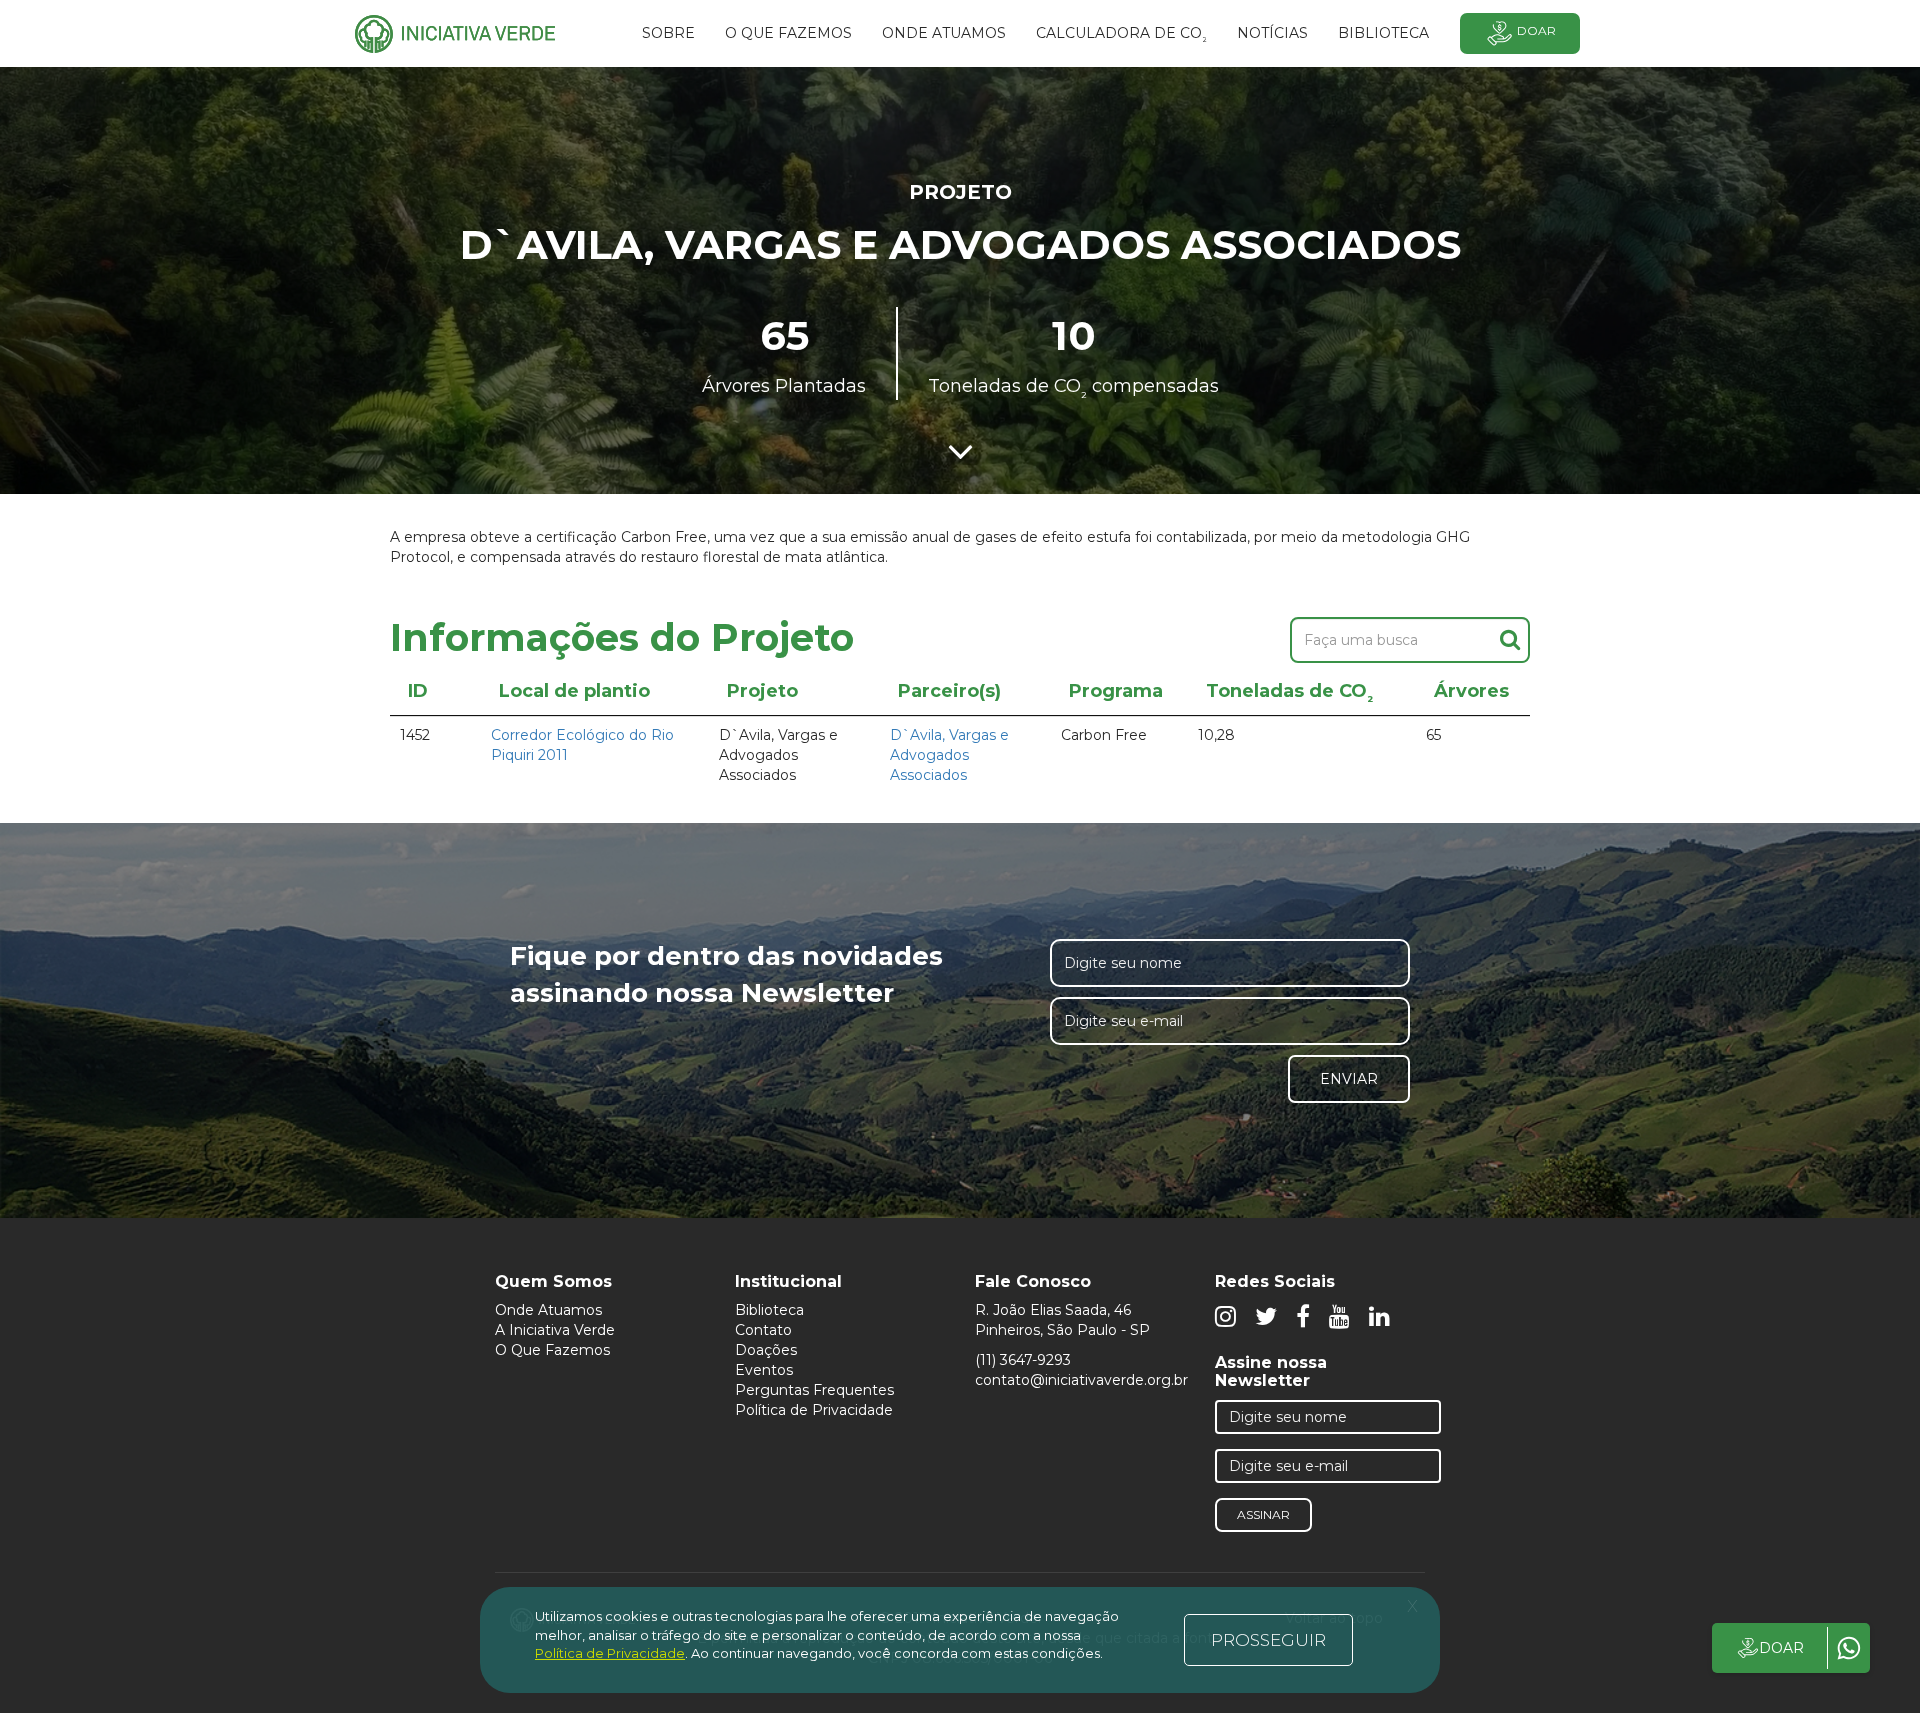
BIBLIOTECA (1383, 33)
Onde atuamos (944, 33)
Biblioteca (769, 1310)
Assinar (1263, 1514)
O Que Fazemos (552, 1350)
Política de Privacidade (814, 1410)
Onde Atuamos (548, 1310)
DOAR (1781, 1648)
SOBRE (668, 33)
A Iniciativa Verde (555, 1330)
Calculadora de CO (1121, 36)
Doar (1536, 30)
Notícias (1272, 33)
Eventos (764, 1370)
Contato (763, 1330)
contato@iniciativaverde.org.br (1081, 1380)
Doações (766, 1350)
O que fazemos (788, 33)
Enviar (1349, 1079)
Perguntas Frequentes (814, 1390)
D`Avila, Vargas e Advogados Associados (949, 755)
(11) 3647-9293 (1023, 1360)
